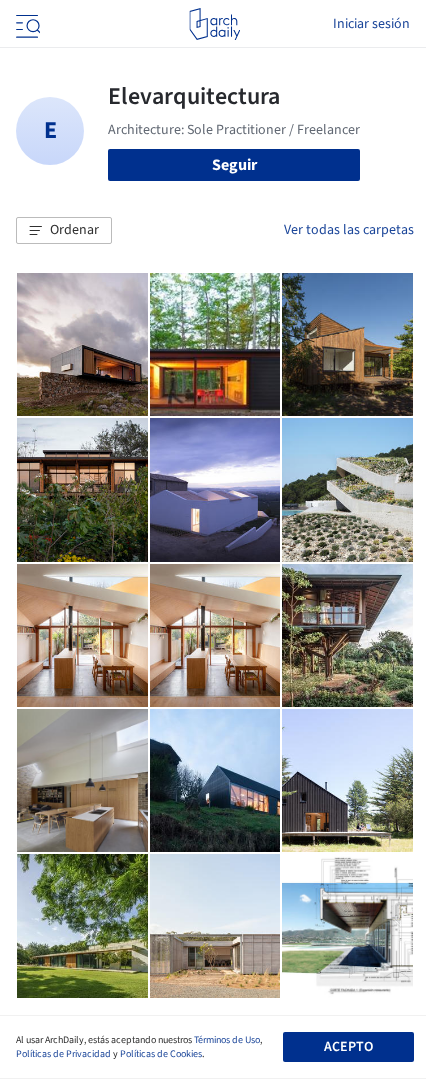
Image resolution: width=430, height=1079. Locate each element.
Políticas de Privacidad (63, 1054)
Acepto (348, 1047)
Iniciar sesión (371, 24)
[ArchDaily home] (214, 24)
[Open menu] (26, 24)
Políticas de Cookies (161, 1054)
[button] (64, 231)
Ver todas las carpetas (349, 230)
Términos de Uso (227, 1040)
